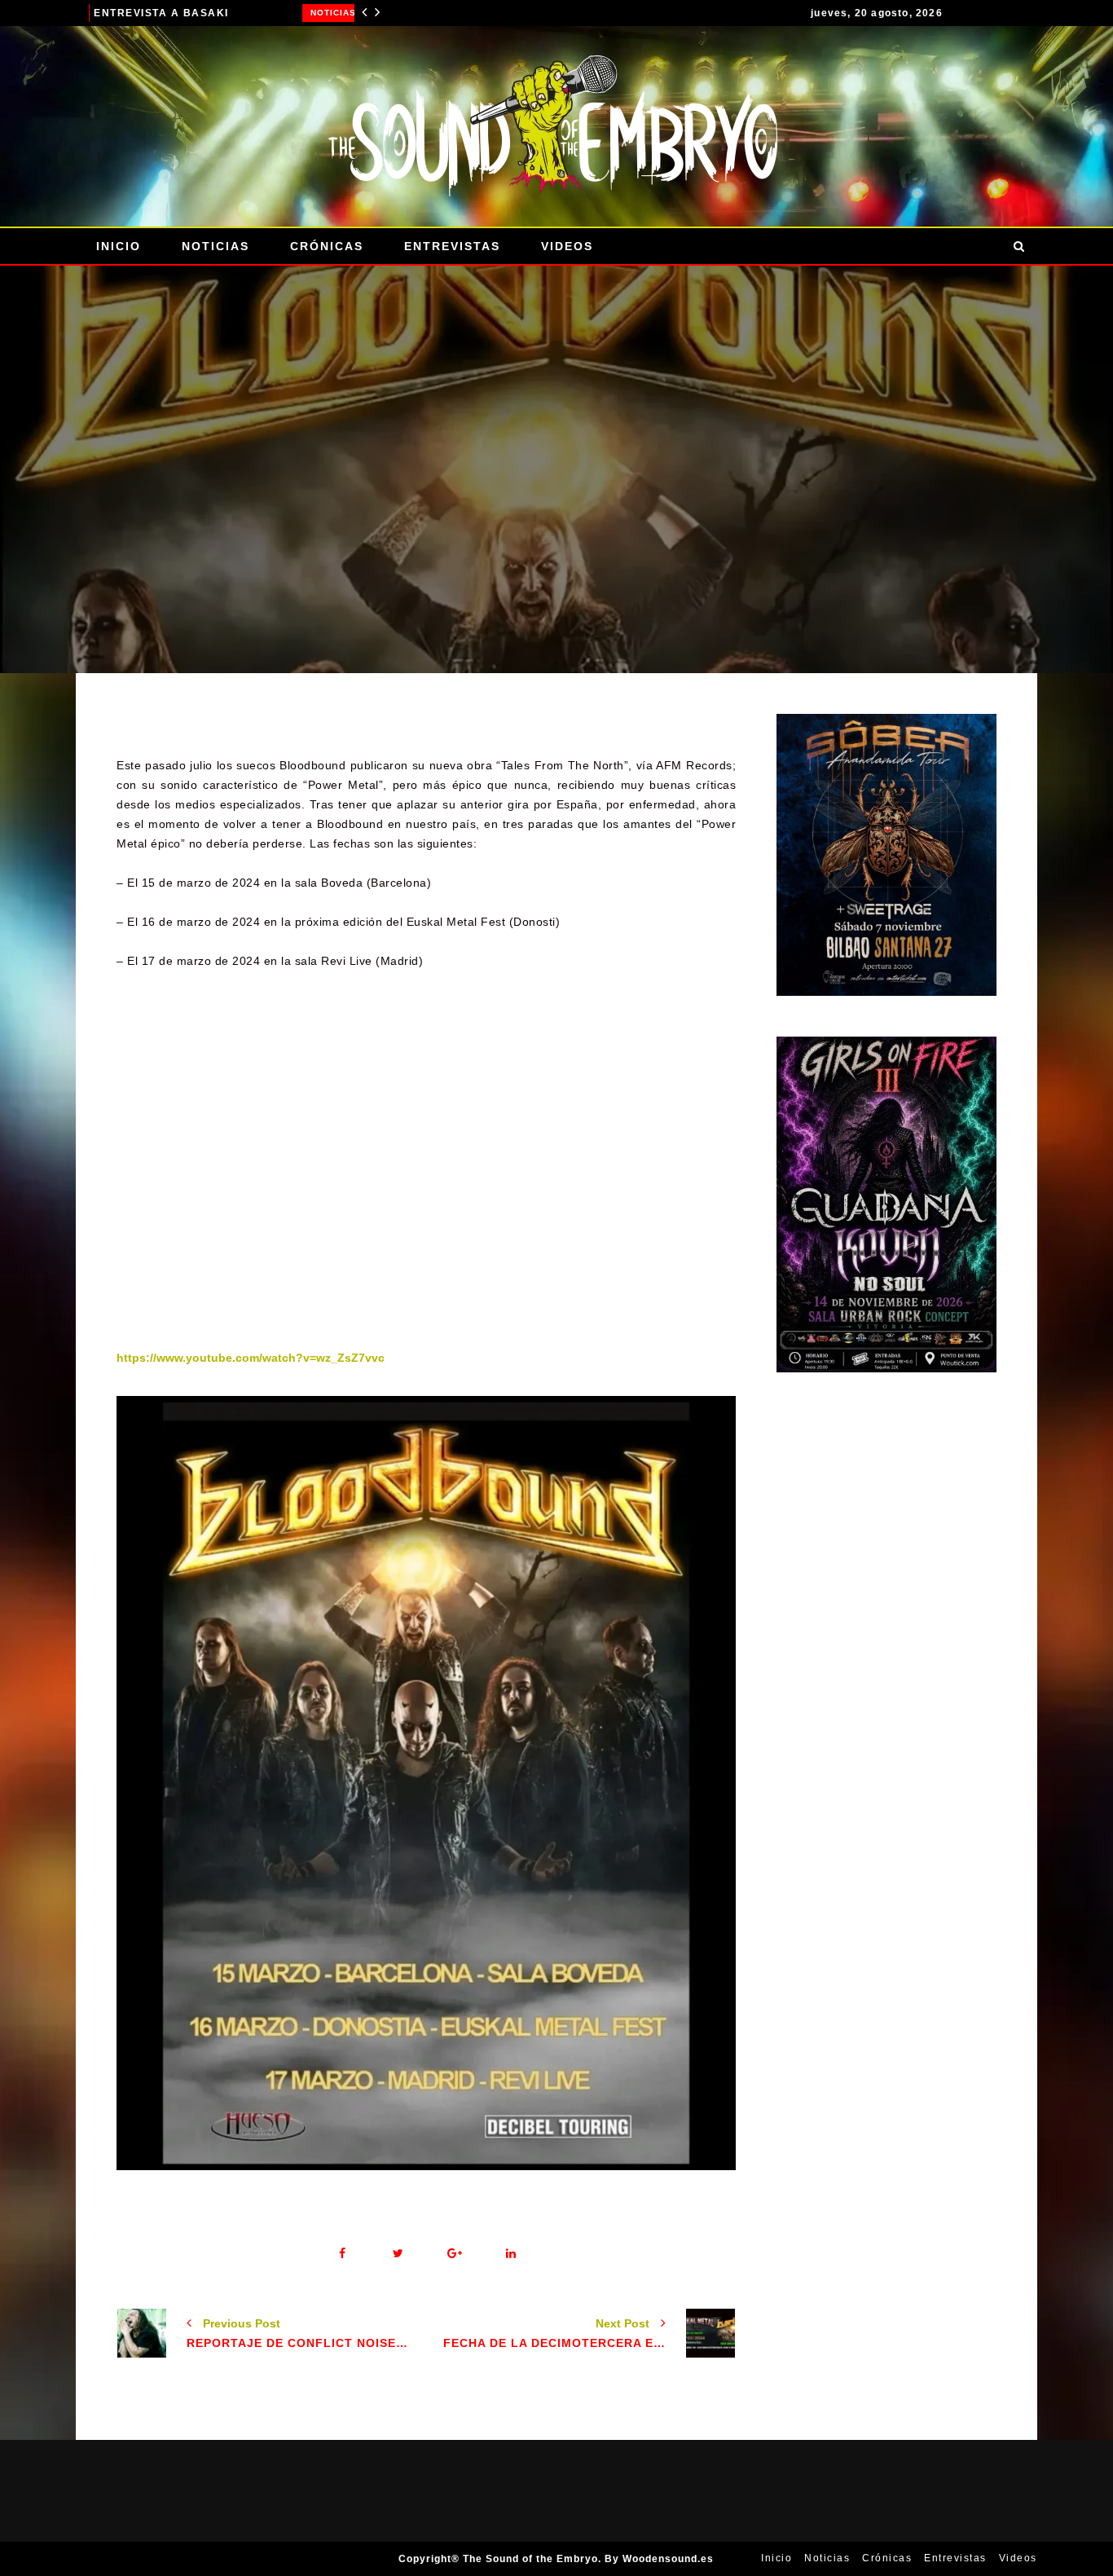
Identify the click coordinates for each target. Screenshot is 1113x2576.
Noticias (120, 13)
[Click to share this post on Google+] (454, 2254)
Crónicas (327, 246)
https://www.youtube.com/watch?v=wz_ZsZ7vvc (251, 1358)
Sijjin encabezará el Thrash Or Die (253, 13)
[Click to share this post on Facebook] (342, 2254)
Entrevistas (452, 246)
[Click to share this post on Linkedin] (510, 2254)
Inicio (119, 246)
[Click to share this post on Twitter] (398, 2254)
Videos (567, 246)
